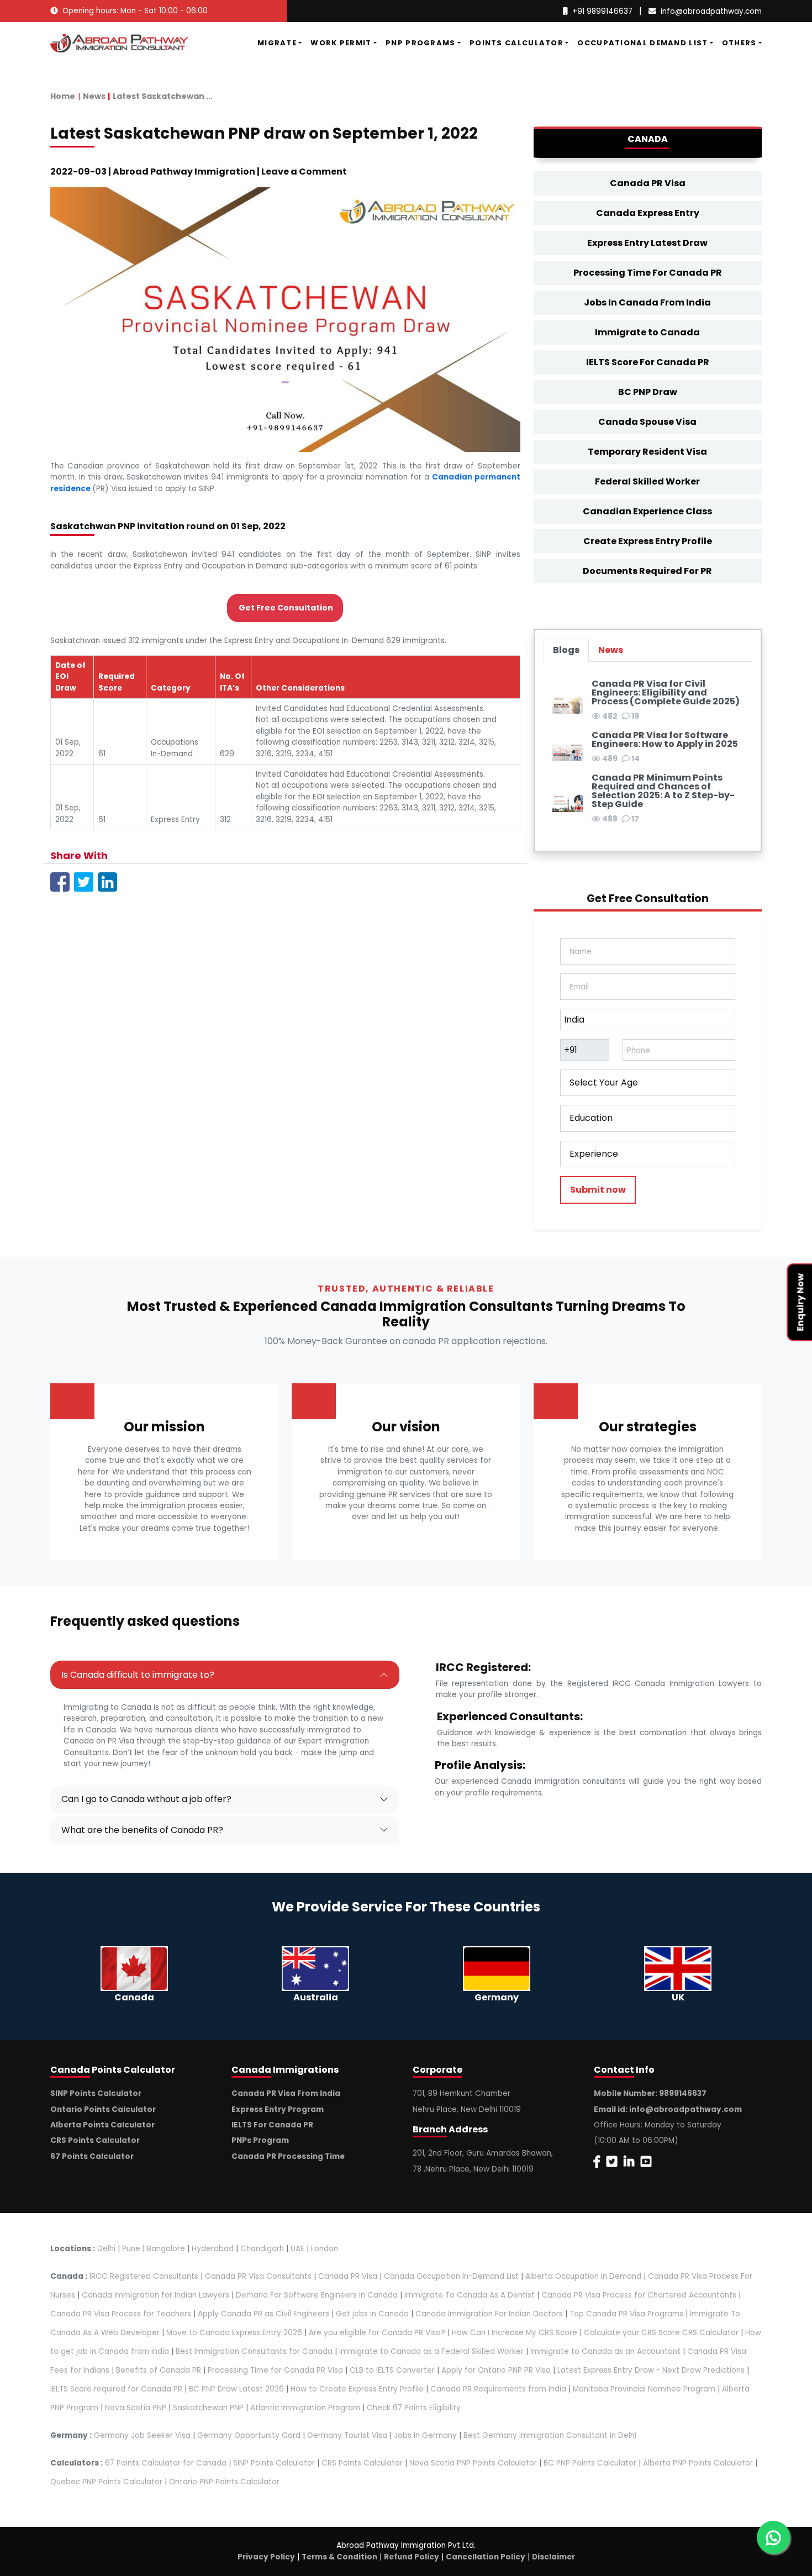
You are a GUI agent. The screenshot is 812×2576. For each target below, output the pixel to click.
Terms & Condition (339, 2557)
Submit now (598, 1190)
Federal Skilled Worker (647, 481)
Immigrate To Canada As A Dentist (470, 2295)
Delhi (106, 2249)
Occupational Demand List (642, 43)
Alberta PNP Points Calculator (699, 2463)
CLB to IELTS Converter (392, 2370)
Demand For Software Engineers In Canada (317, 2295)
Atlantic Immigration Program (305, 2408)
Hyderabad (213, 2249)
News (94, 96)
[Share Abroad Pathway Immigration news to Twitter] (84, 881)
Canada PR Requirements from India (498, 2389)
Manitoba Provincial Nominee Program (644, 2389)
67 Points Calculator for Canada (166, 2463)
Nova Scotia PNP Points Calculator (473, 2463)
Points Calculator (516, 43)
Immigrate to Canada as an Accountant (605, 2351)
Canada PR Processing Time (288, 2156)
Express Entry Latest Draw (647, 243)
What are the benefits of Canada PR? (142, 1830)
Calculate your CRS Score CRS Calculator (661, 2333)
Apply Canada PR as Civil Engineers (263, 2314)
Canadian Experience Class (647, 511)
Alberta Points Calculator (102, 2125)
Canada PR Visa (648, 183)
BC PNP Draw (648, 392)
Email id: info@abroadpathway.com (668, 2109)
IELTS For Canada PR (272, 2125)
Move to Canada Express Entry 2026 (234, 2333)
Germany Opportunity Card (249, 2435)
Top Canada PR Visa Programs (626, 2314)
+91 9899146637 (602, 11)
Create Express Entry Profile (648, 541)
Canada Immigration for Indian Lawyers (155, 2295)
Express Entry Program (278, 2109)
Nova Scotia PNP (136, 2408)
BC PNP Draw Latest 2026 (236, 2389)
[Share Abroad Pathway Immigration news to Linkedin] (107, 881)
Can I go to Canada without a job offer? (146, 1799)
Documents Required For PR (647, 571)
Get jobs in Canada (372, 2314)
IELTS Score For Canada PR (648, 362)
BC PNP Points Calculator (590, 2463)
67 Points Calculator (92, 2156)
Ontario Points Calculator (103, 2109)
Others (739, 43)
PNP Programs (421, 43)
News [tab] (611, 650)
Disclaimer (553, 2557)
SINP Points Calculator (96, 2093)
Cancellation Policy (486, 2557)
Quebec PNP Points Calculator (106, 2482)
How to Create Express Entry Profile (357, 2389)
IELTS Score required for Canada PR (117, 2389)
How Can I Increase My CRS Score (515, 2333)
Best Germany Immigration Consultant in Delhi (550, 2435)
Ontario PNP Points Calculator (224, 2482)
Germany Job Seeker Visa (142, 2435)
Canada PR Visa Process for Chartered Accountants (639, 2295)
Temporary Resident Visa (647, 452)
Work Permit (341, 43)
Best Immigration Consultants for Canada (254, 2351)
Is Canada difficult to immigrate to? (138, 1675)
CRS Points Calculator (95, 2140)
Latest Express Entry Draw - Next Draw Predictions (651, 2370)
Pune (131, 2249)
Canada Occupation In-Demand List (451, 2276)
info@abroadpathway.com (711, 11)
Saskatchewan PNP (208, 2408)
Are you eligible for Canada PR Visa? (377, 2333)
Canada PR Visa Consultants (258, 2276)
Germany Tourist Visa (347, 2435)
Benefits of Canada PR (159, 2370)
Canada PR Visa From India (286, 2093)
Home (63, 96)
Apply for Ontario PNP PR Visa (496, 2370)
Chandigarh (262, 2249)
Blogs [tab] (566, 650)
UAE (297, 2249)
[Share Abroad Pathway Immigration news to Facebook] (60, 881)
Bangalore (166, 2249)
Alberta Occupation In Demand (583, 2276)
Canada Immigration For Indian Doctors (489, 2314)
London (325, 2249)
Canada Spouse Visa (647, 422)
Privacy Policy (266, 2557)
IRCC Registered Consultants (144, 2276)
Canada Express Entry (648, 213)
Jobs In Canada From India (647, 302)
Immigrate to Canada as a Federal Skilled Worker (431, 2351)
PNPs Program (260, 2140)
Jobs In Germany (425, 2435)
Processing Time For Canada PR (648, 273)
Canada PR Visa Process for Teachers (121, 2314)
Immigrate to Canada (647, 332)
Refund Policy (412, 2557)
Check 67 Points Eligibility (414, 2408)
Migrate (277, 43)
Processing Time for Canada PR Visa (275, 2370)
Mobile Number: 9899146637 (650, 2093)
